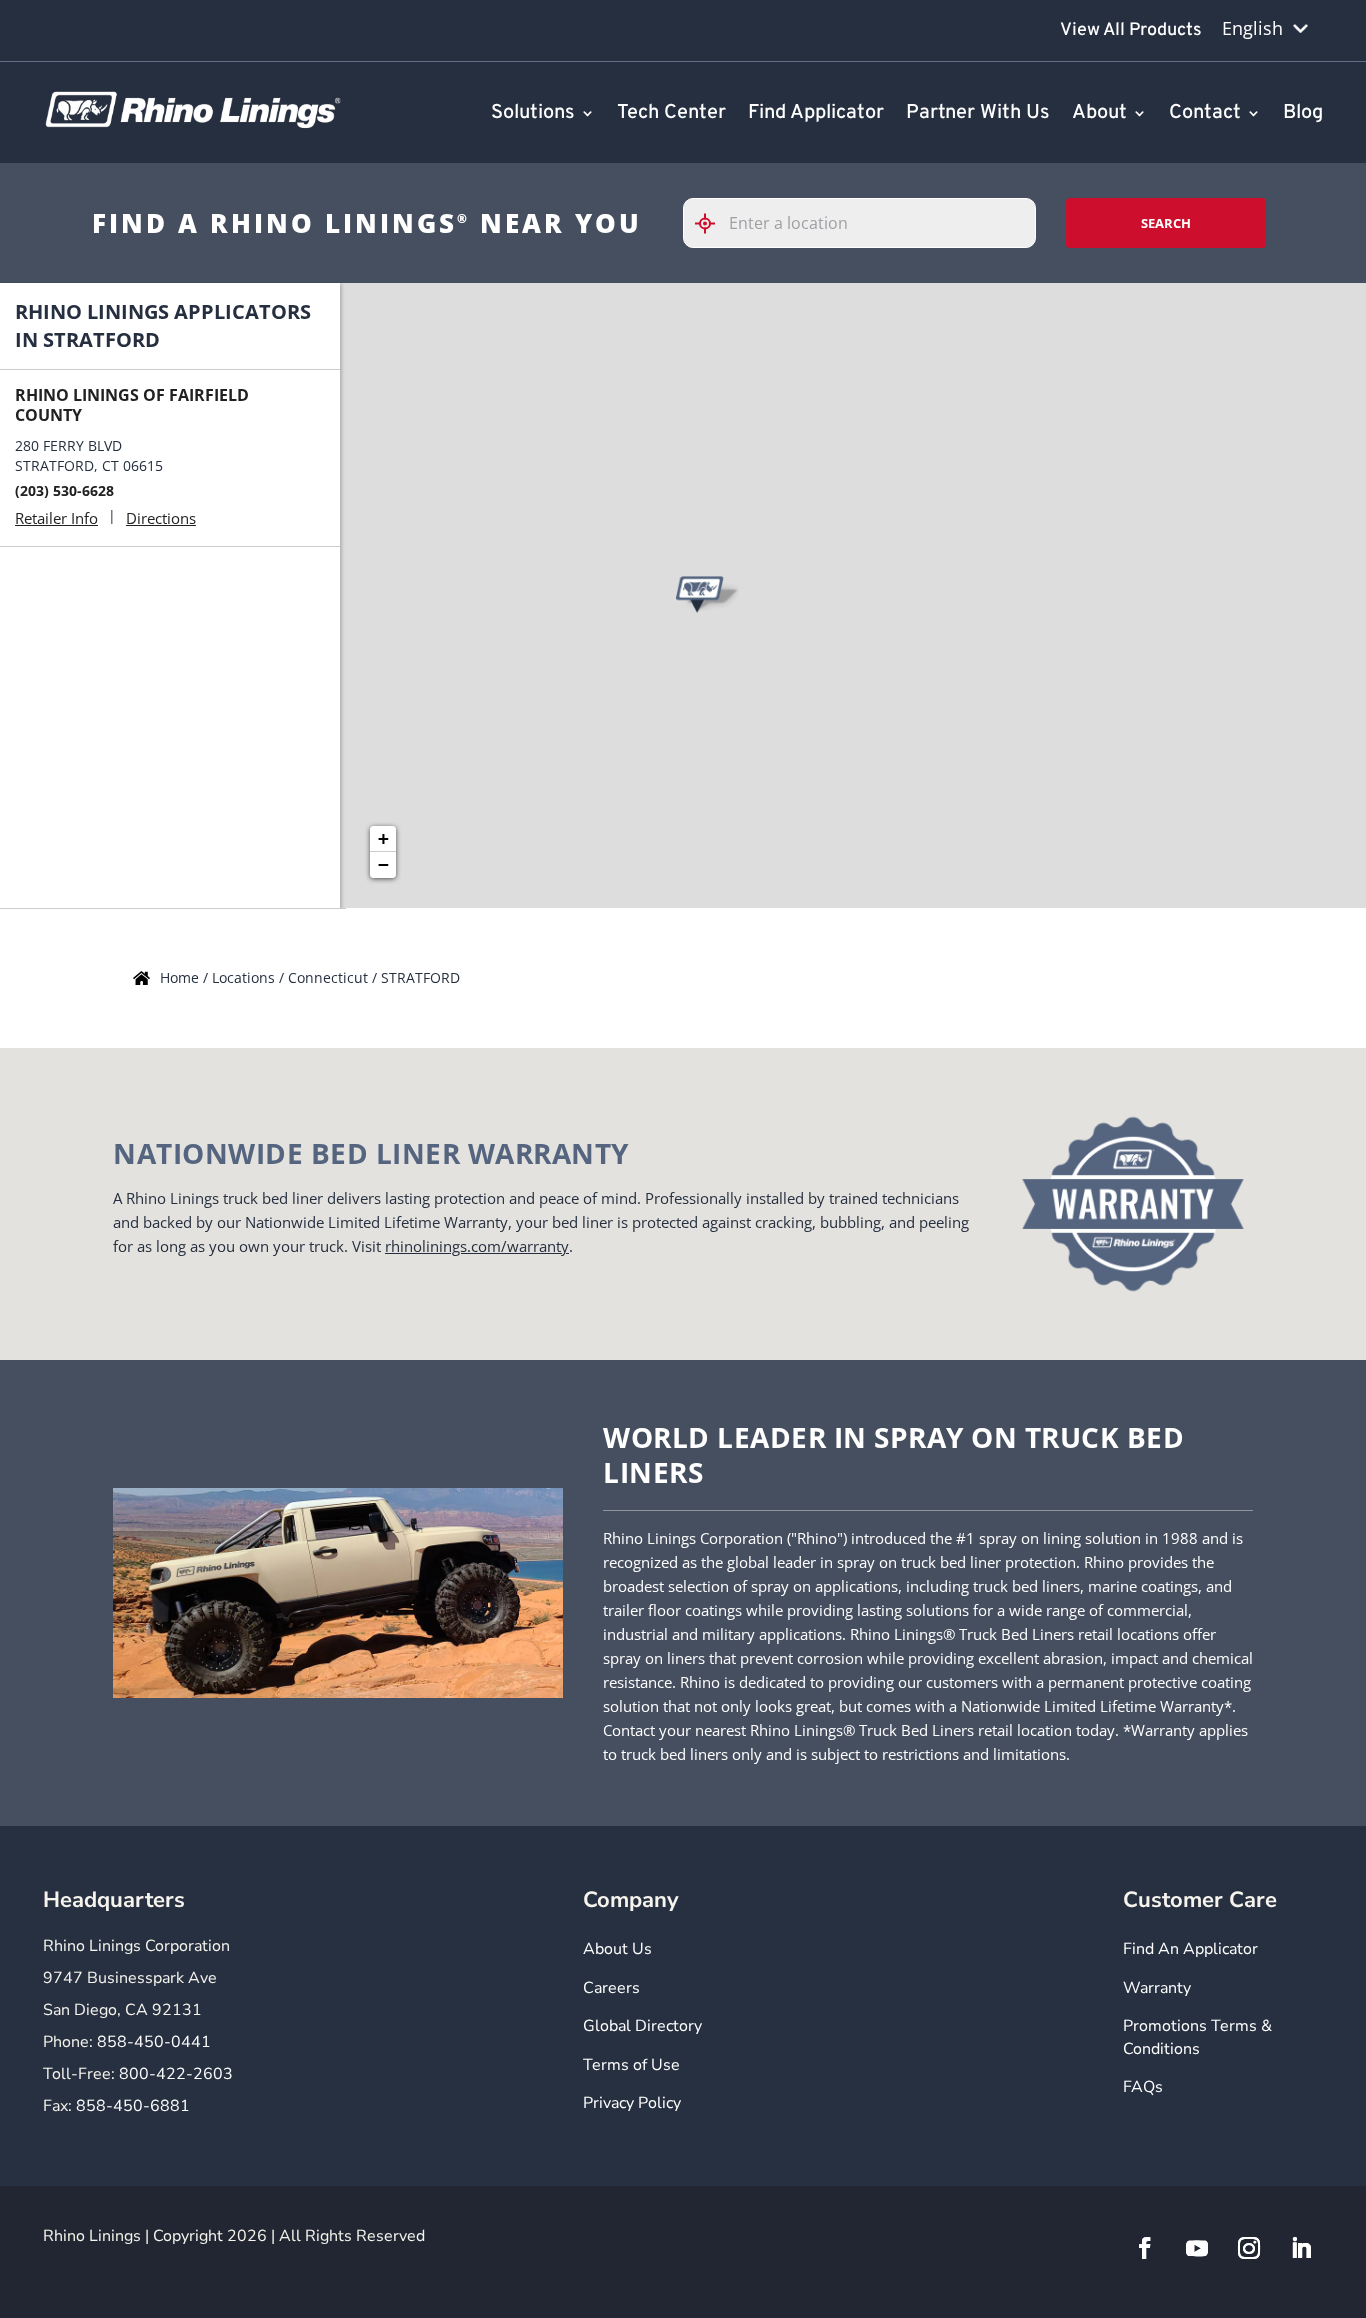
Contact (1205, 114)
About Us (617, 1949)
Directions (161, 518)
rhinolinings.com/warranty (477, 1246)
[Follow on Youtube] (1197, 2248)
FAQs (1143, 2087)
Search (1166, 223)
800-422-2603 (176, 2074)
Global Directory (642, 2026)
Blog (1303, 114)
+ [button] (383, 838)
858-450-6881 (133, 2106)
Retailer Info (56, 518)
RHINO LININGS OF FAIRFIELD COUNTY (132, 405)
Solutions (533, 114)
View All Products (1131, 30)
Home (181, 977)
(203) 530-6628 (64, 490)
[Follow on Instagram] (1249, 2248)
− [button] (383, 864)
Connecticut (330, 977)
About (1099, 114)
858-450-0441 (154, 2042)
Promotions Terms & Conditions (1197, 2037)
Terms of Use (631, 2065)
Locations (245, 977)
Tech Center (671, 114)
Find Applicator (816, 114)
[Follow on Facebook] (1145, 2248)
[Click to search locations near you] (713, 223)
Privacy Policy (632, 2103)
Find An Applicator (1190, 1949)
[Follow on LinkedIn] (1301, 2248)
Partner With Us (978, 114)
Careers (611, 1988)
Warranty (1157, 1988)
